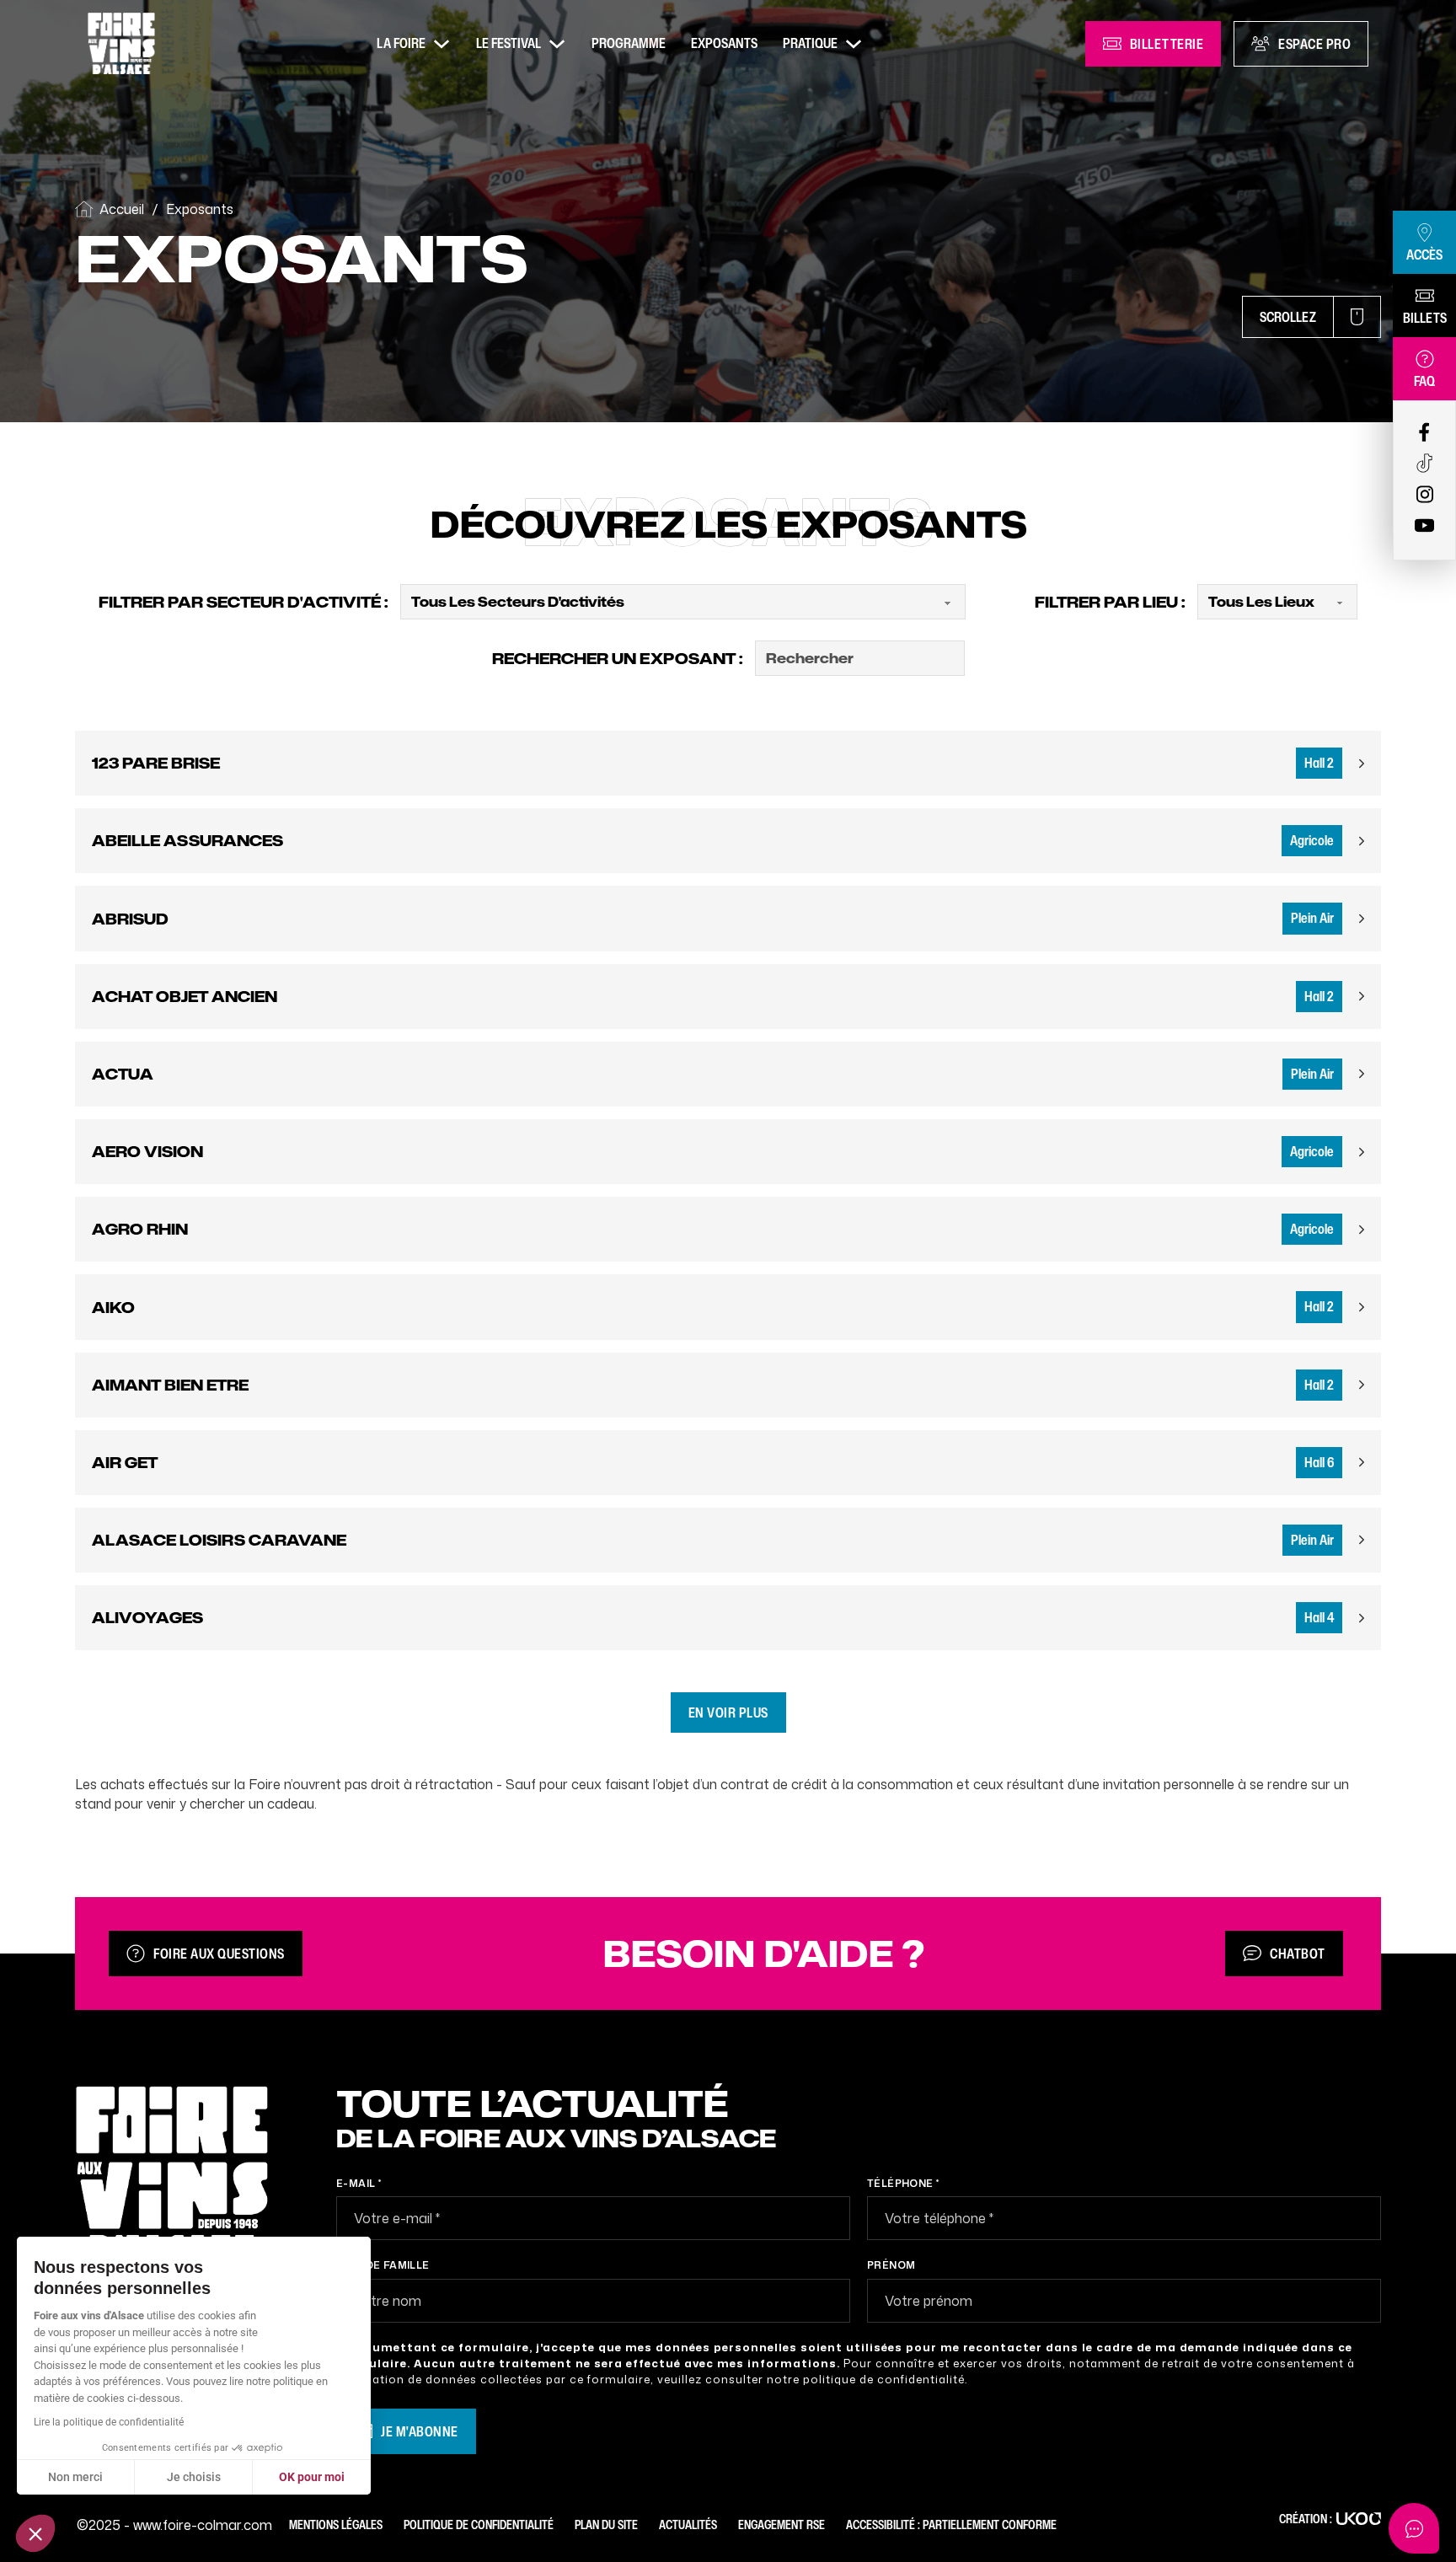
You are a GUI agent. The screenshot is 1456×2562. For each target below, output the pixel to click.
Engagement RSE (782, 2524)
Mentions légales (336, 2524)
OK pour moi (312, 2477)
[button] (35, 2533)
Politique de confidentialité (479, 2524)
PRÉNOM (891, 2265)
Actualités (688, 2524)
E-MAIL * (359, 2183)
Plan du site (606, 2524)
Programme (629, 43)
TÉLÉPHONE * (903, 2183)
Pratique (810, 43)
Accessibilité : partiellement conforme (951, 2524)
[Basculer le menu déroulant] (442, 44)
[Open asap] (1414, 2528)
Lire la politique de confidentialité (109, 2422)
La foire (401, 43)
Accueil (122, 209)
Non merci (75, 2477)
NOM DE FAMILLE (383, 2265)
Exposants (724, 43)
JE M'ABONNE (420, 2431)
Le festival (509, 43)
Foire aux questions (219, 1954)
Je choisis (194, 2477)
